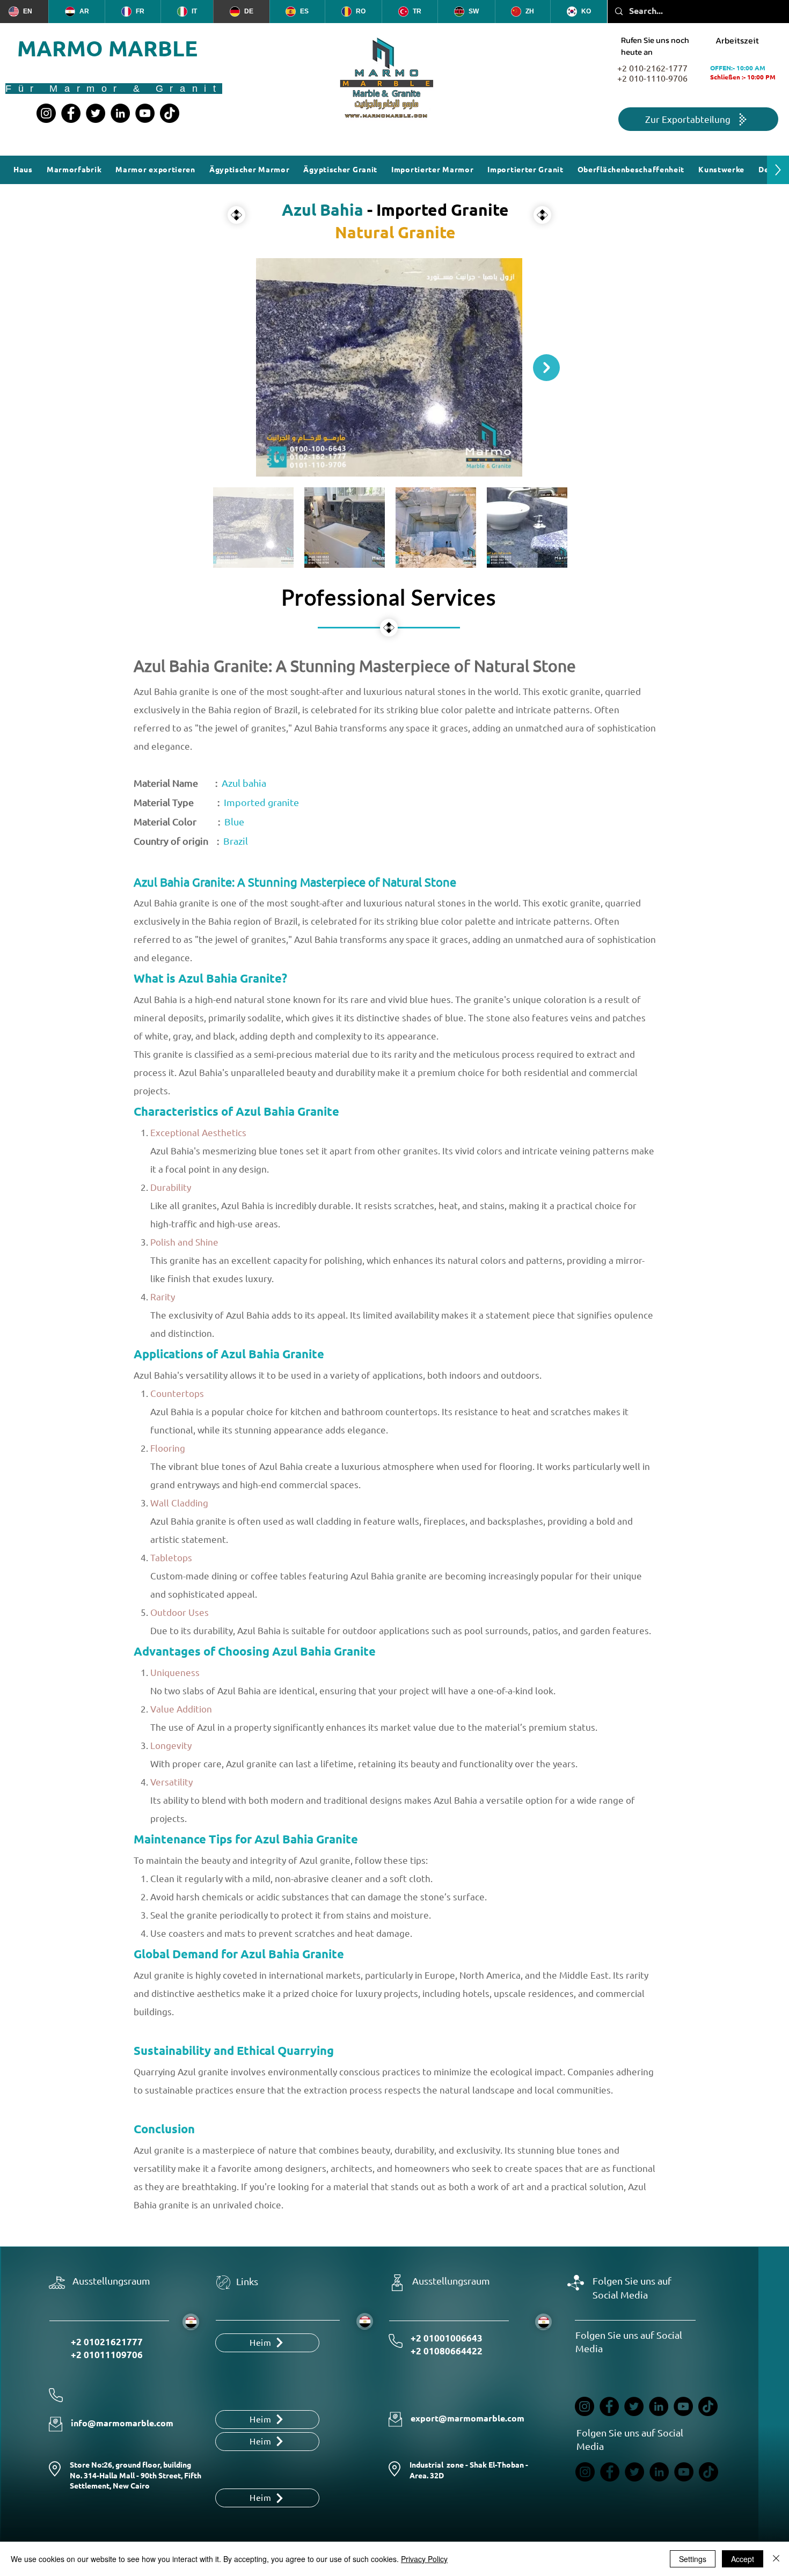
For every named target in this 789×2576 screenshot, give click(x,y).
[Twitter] (96, 113)
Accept (743, 2559)
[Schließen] (776, 2559)
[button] (631, 170)
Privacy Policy (424, 2559)
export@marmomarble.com (467, 2418)
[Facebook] (71, 113)
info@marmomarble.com (122, 2423)
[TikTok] (170, 113)
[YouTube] (145, 113)
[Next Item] (546, 368)
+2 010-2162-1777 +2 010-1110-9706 (652, 74)
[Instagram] (46, 113)
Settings (693, 2559)
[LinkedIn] (120, 113)
